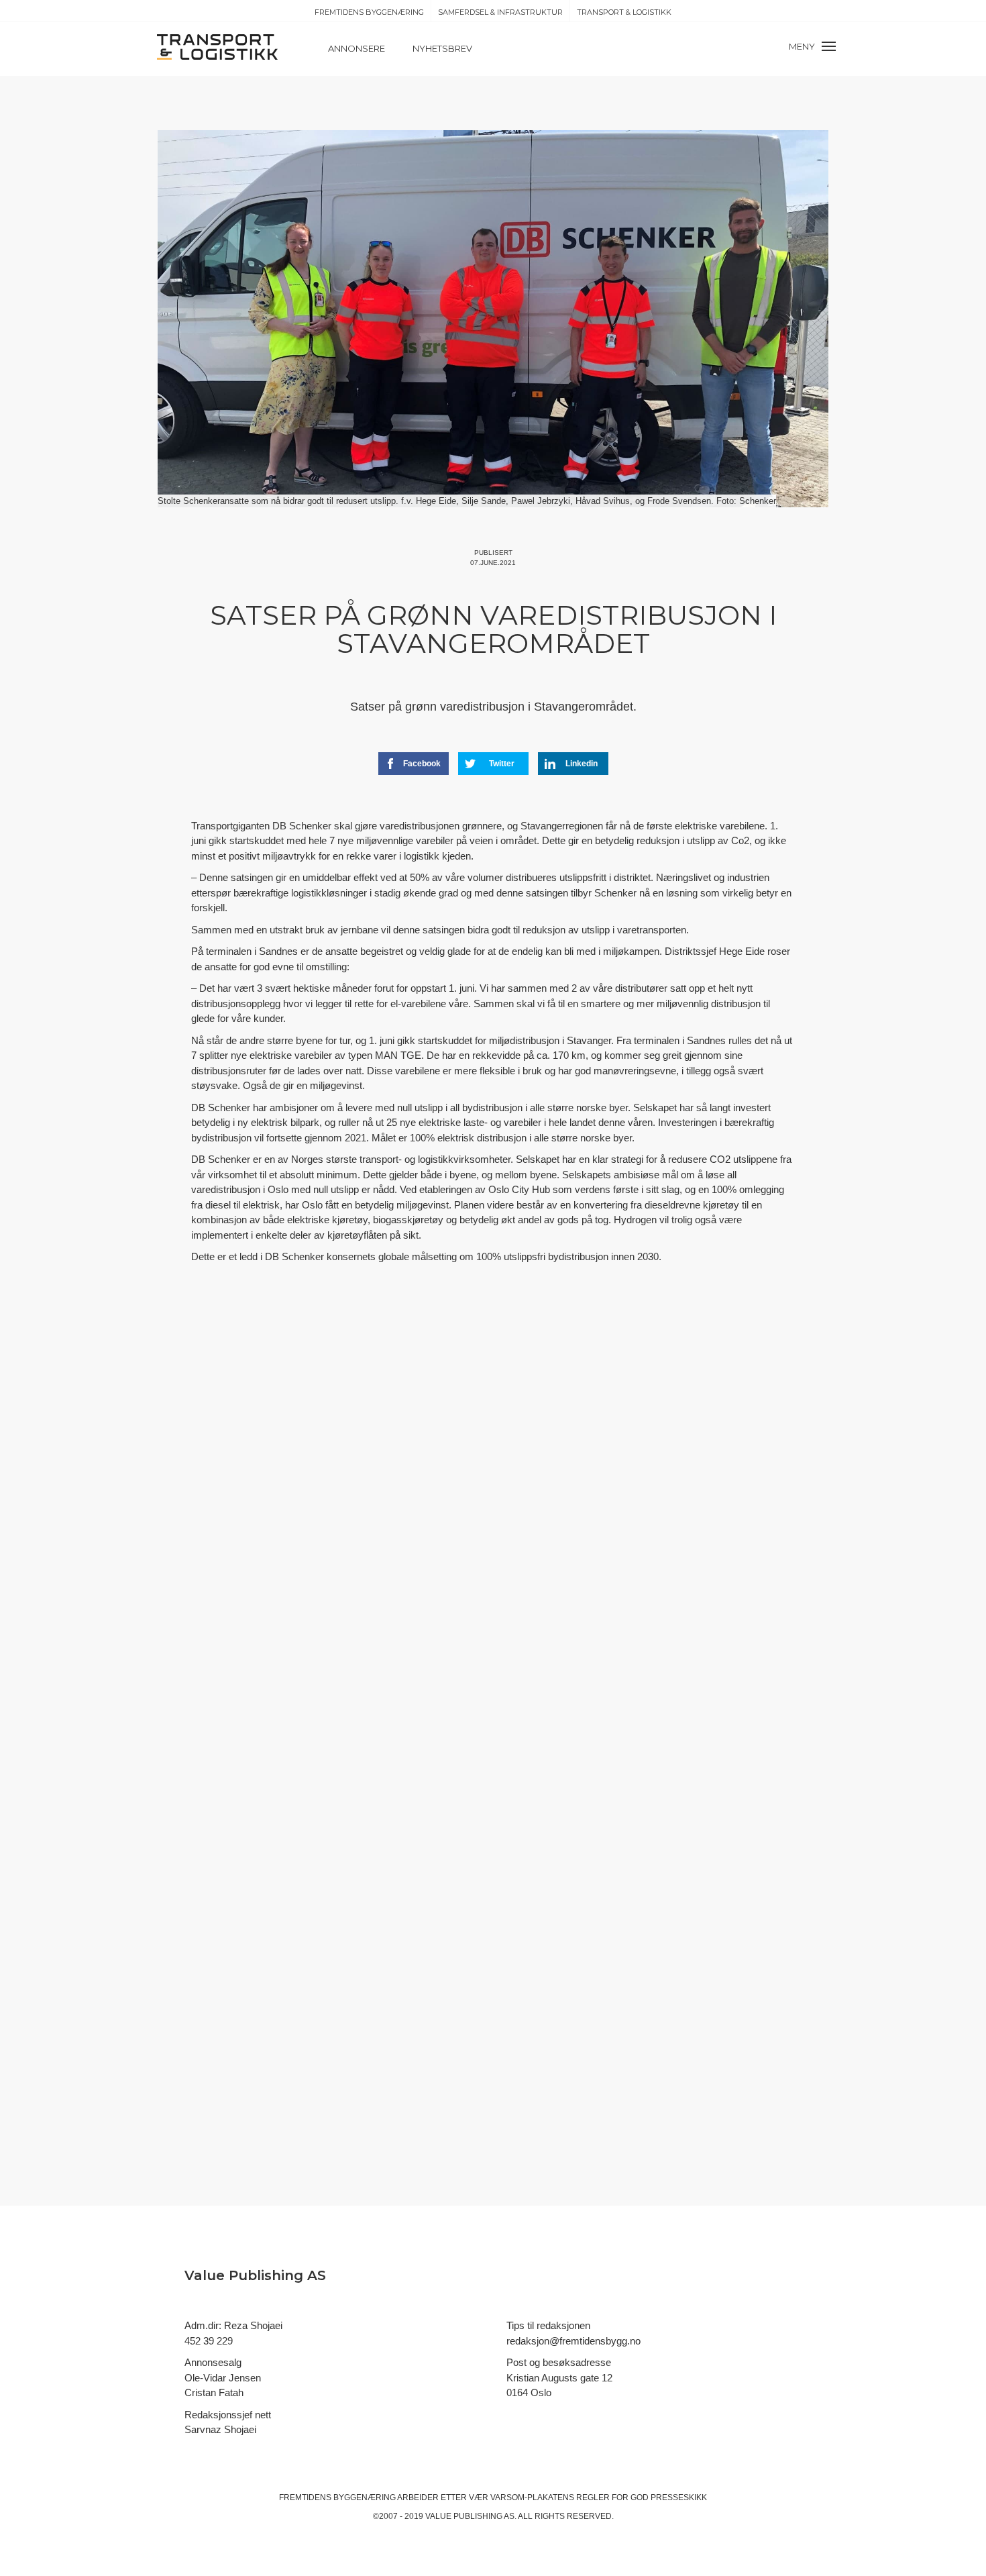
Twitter (502, 764)
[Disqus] (493, 1521)
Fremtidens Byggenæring (369, 12)
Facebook (422, 764)
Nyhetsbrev (442, 48)
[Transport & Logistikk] (217, 46)
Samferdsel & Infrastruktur (500, 12)
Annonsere (357, 48)
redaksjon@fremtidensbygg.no (573, 2341)
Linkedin (582, 764)
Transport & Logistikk (624, 12)
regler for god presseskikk (642, 2497)
